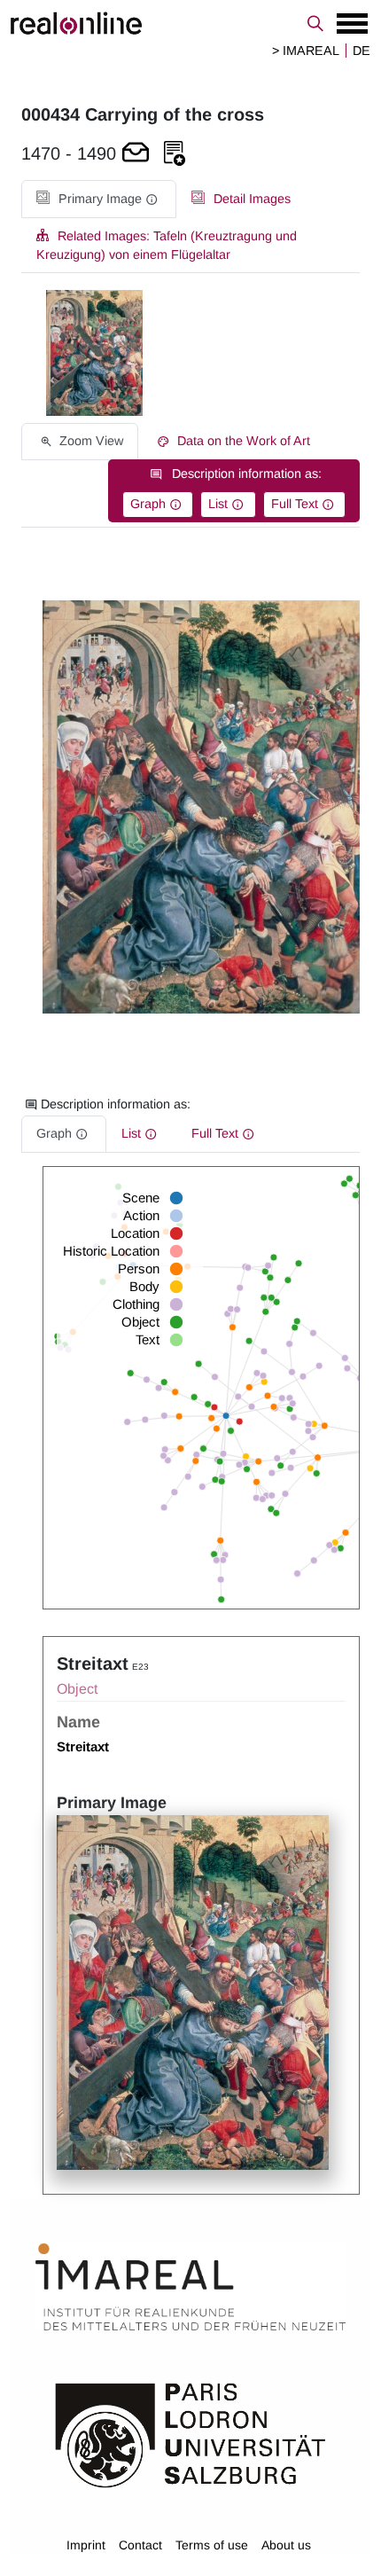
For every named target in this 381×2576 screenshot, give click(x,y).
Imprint (86, 2545)
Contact (140, 2545)
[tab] (99, 199)
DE (362, 51)
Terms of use (212, 2545)
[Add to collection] (175, 154)
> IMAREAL (306, 51)
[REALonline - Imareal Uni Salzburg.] (190, 23)
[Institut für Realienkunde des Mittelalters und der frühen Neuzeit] (190, 2287)
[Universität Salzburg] (190, 2434)
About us (286, 2545)
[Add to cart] (136, 154)
